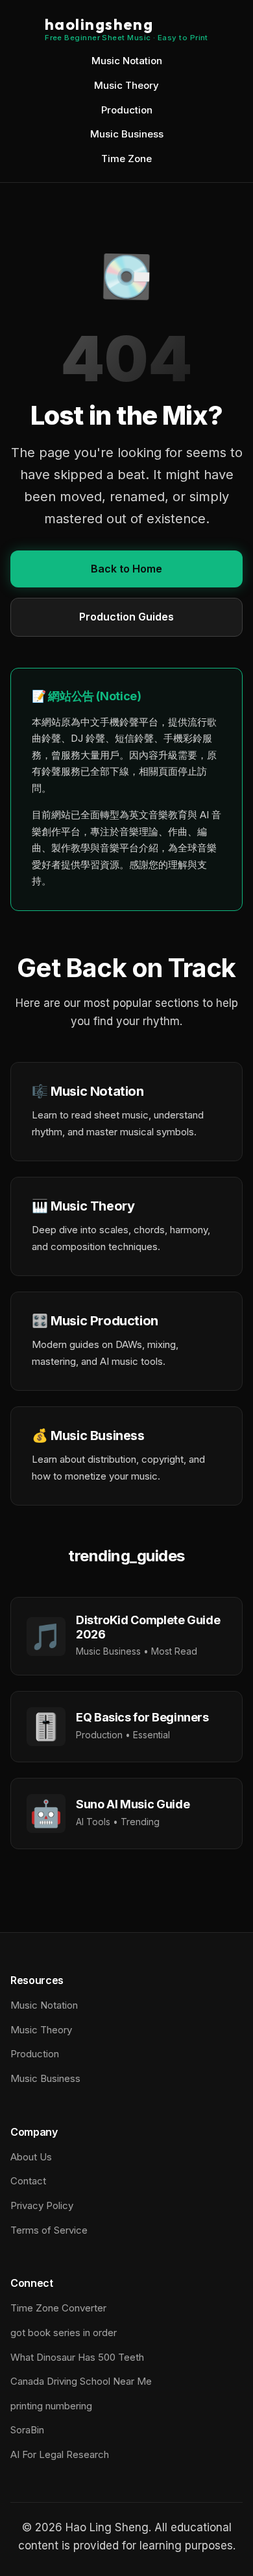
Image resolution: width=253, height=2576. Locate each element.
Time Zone (126, 159)
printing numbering (51, 2406)
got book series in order (64, 2333)
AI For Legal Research (60, 2454)
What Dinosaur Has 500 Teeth (77, 2357)
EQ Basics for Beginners (142, 1717)
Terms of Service (49, 2230)
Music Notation (127, 61)
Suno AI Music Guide (133, 1804)
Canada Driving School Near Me (81, 2381)
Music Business (127, 134)
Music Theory (126, 85)
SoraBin (27, 2430)
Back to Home (126, 569)
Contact (28, 2181)
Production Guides (126, 617)
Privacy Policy (42, 2205)
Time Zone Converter (58, 2308)
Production (127, 110)
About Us (31, 2157)
